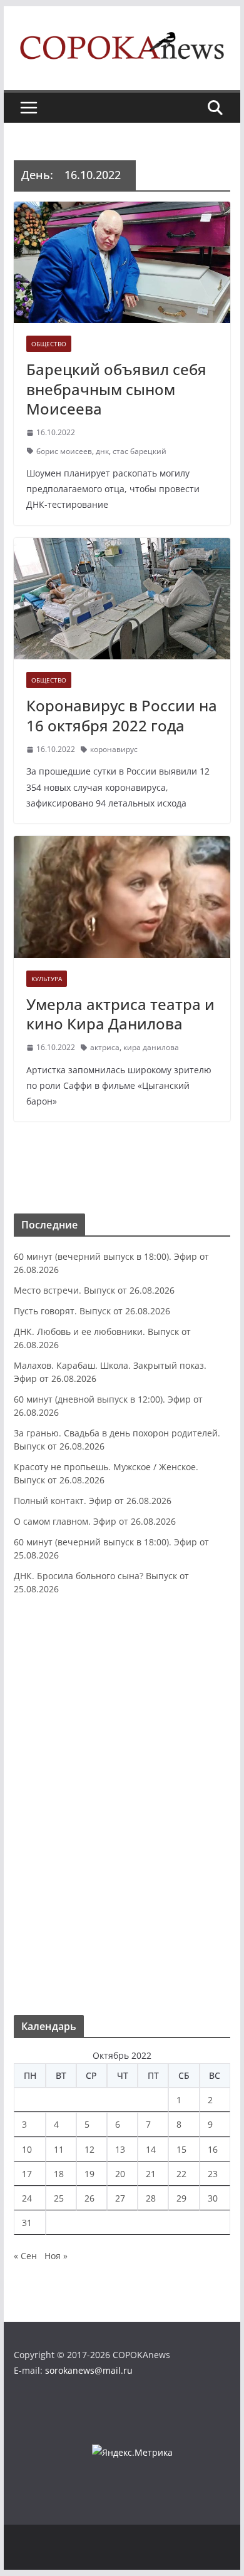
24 (27, 2198)
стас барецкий (140, 451)
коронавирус (114, 749)
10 (27, 2149)
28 (151, 2198)
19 (89, 2174)
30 (213, 2198)
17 (27, 2174)
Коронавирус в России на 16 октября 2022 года (122, 715)
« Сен (25, 2256)
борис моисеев (64, 451)
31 (27, 2223)
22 (181, 2174)
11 (59, 2149)
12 (89, 2149)
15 (181, 2149)
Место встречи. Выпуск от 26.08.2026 (94, 1290)
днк (102, 451)
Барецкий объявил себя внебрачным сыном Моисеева (116, 389)
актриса (105, 1047)
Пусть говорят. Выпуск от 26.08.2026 (92, 1311)
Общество (49, 344)
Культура (47, 979)
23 (213, 2174)
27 (120, 2198)
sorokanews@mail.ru (89, 2370)
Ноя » (56, 2256)
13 (120, 2149)
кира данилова (151, 1047)
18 (59, 2174)
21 (151, 2174)
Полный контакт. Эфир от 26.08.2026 (93, 1501)
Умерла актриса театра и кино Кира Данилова (120, 1014)
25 (59, 2198)
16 (213, 2149)
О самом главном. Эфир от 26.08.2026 (95, 1521)
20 (120, 2174)
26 (89, 2198)
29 (181, 2198)
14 (151, 2149)
